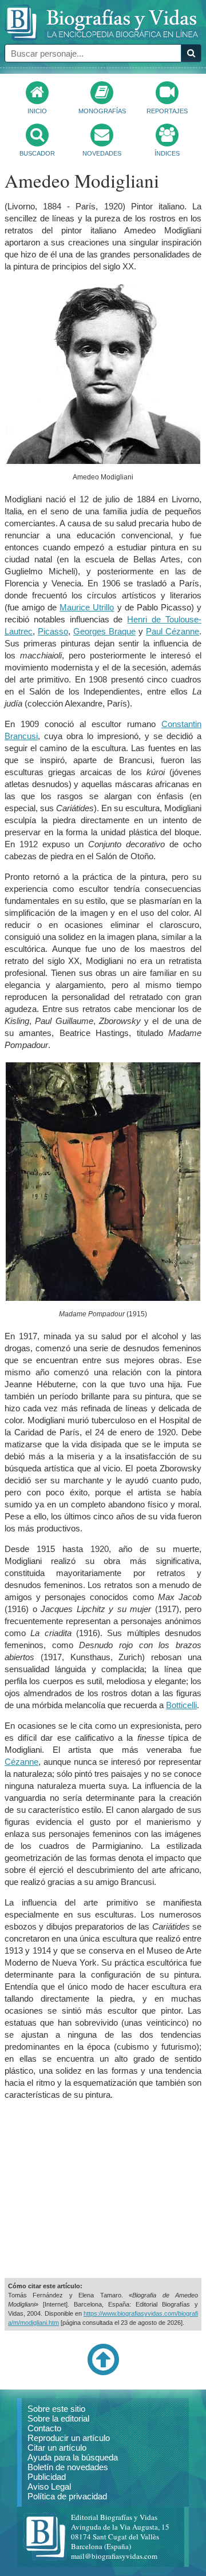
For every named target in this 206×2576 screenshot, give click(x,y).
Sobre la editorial (58, 2418)
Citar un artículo (57, 2448)
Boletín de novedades (68, 2467)
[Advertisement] (103, 2189)
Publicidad (47, 2477)
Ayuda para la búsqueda (73, 2457)
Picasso (53, 631)
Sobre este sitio (56, 2409)
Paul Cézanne (173, 631)
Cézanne (21, 1762)
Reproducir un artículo (69, 2438)
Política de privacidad (67, 2496)
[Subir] (103, 2373)
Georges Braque (104, 631)
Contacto (44, 2428)
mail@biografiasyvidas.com (114, 2556)
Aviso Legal (49, 2486)
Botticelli (181, 1705)
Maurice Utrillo (87, 607)
